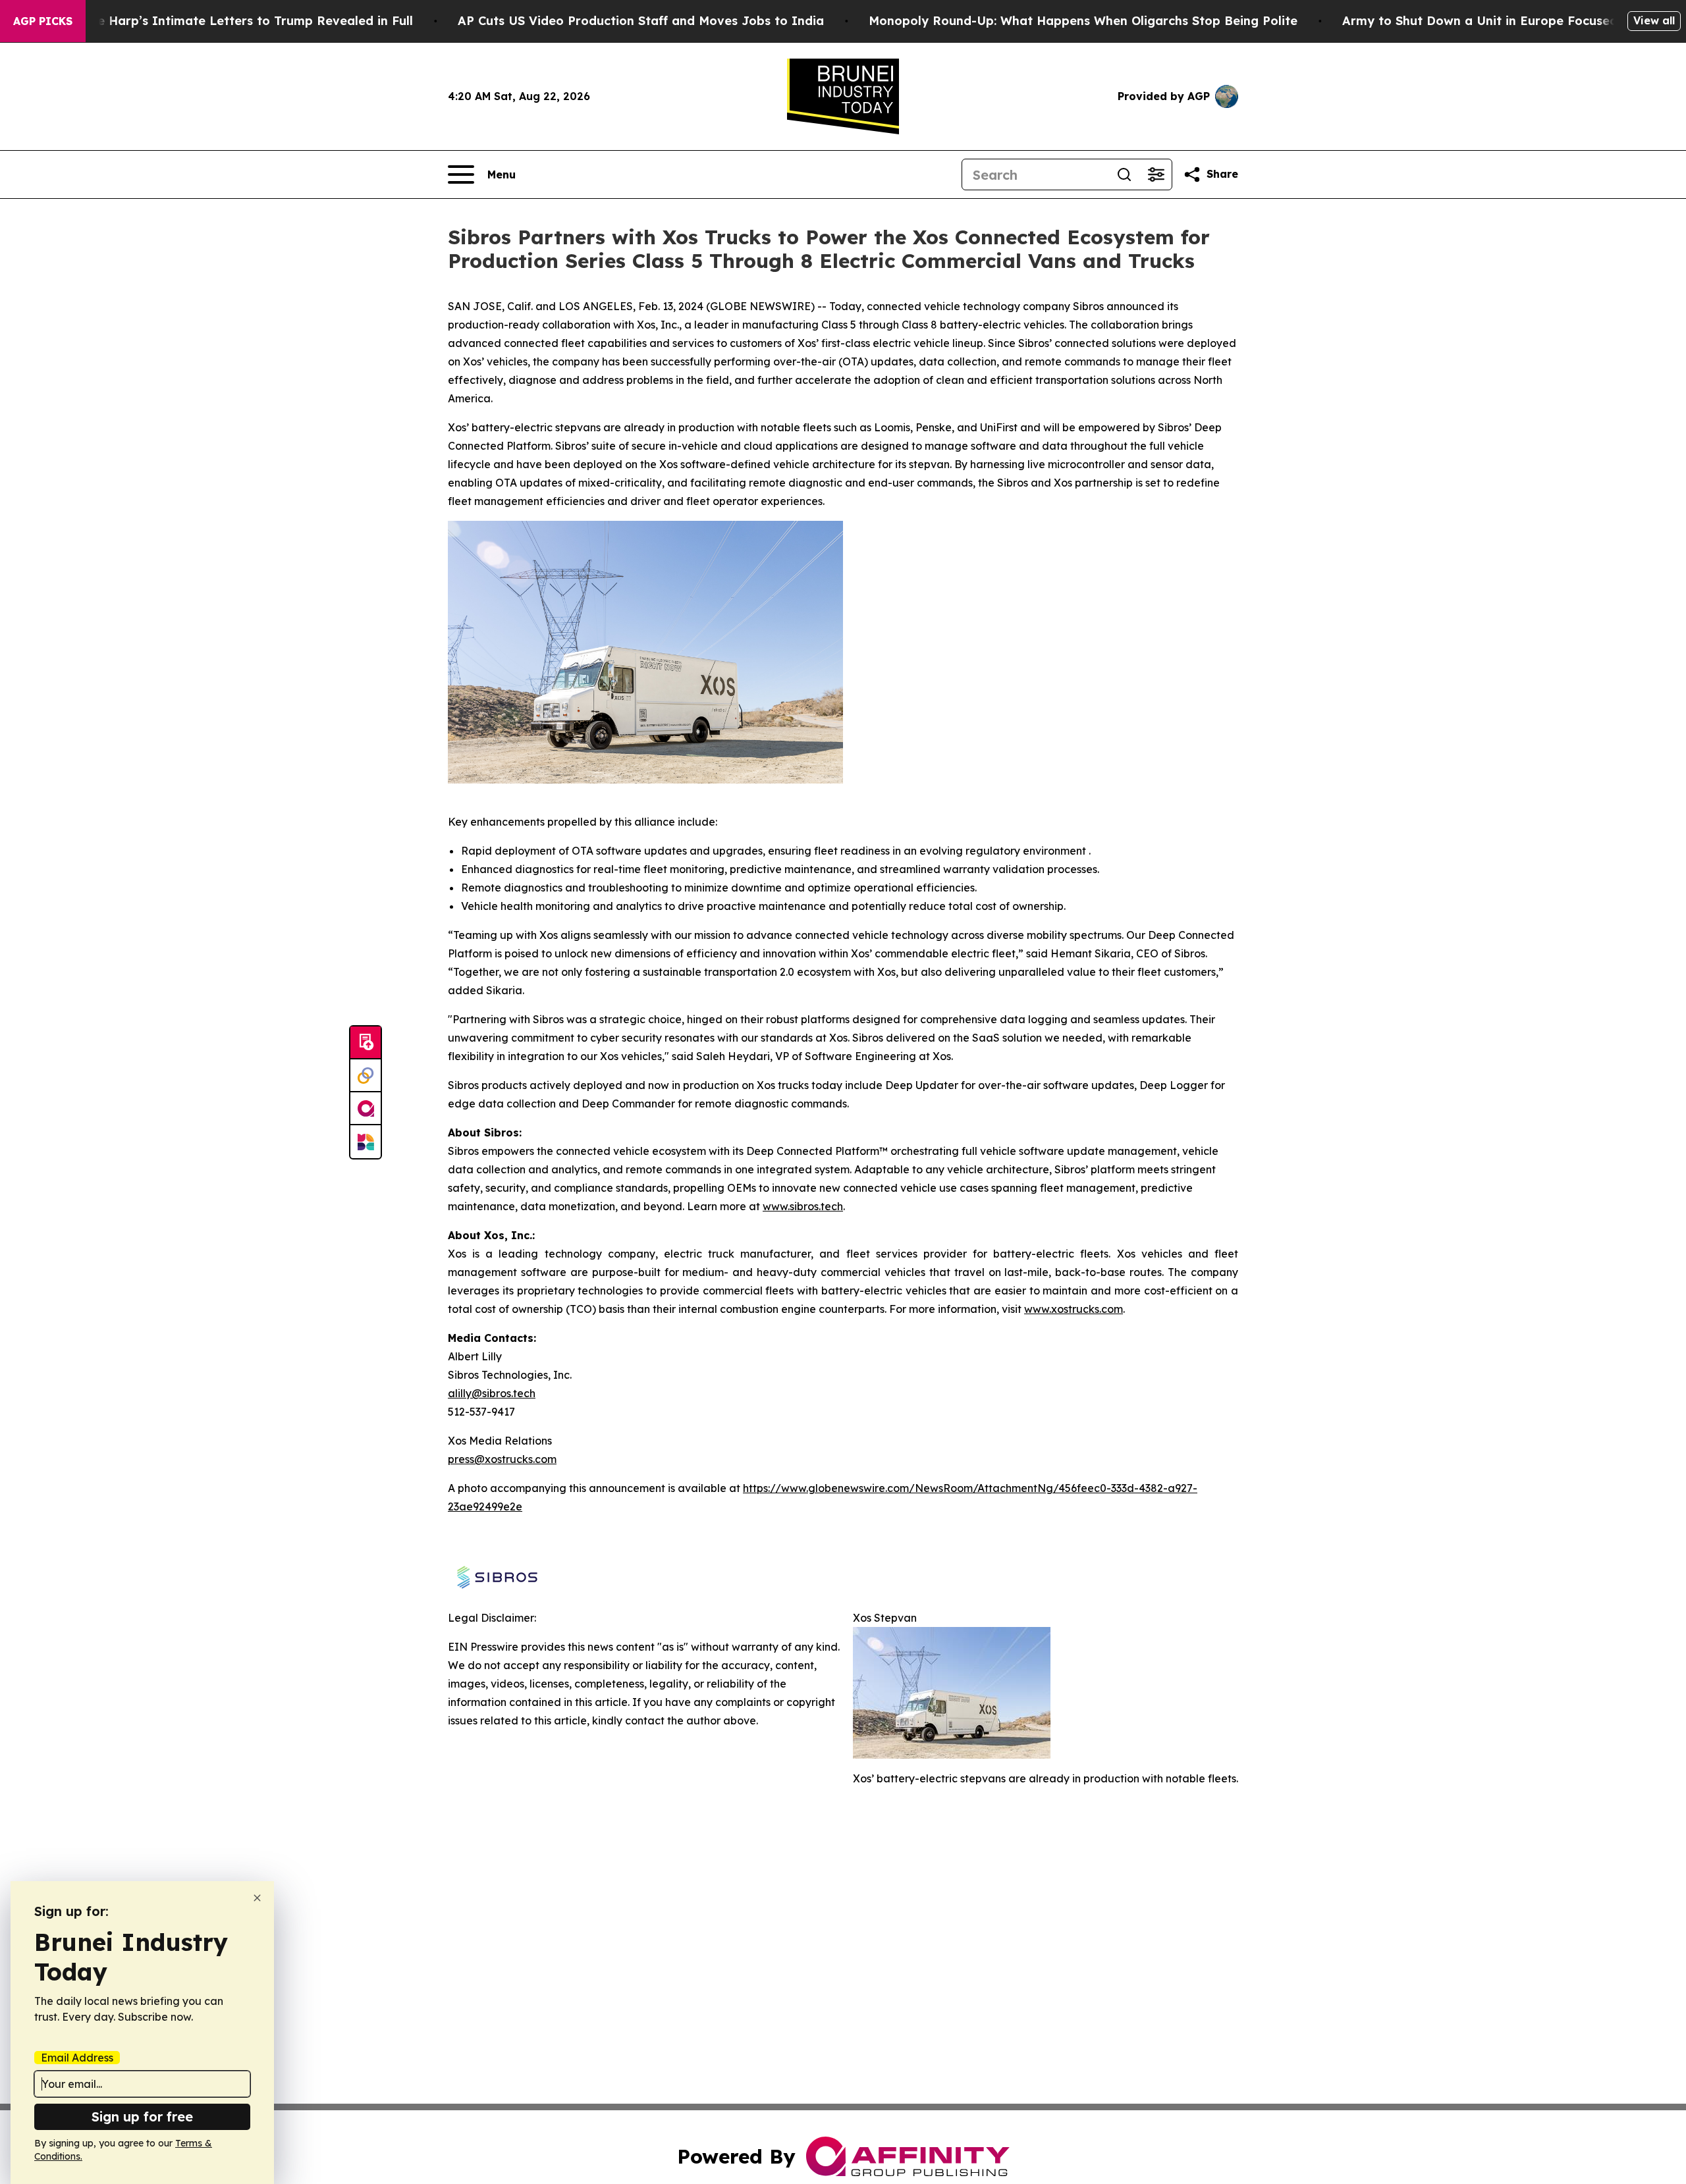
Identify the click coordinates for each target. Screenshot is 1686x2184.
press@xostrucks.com (502, 1459)
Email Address (77, 2058)
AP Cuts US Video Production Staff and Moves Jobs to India (641, 21)
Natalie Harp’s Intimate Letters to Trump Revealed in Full (236, 21)
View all (1654, 20)
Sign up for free (142, 2117)
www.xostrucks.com (1074, 1309)
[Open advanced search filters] (1156, 174)
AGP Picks (43, 21)
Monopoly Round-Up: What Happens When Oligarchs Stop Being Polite (1083, 21)
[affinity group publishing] (366, 1109)
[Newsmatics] (366, 1142)
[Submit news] (366, 1043)
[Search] (1124, 174)
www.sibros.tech (803, 1206)
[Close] (257, 1898)
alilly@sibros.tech (492, 1393)
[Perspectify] (366, 1076)
